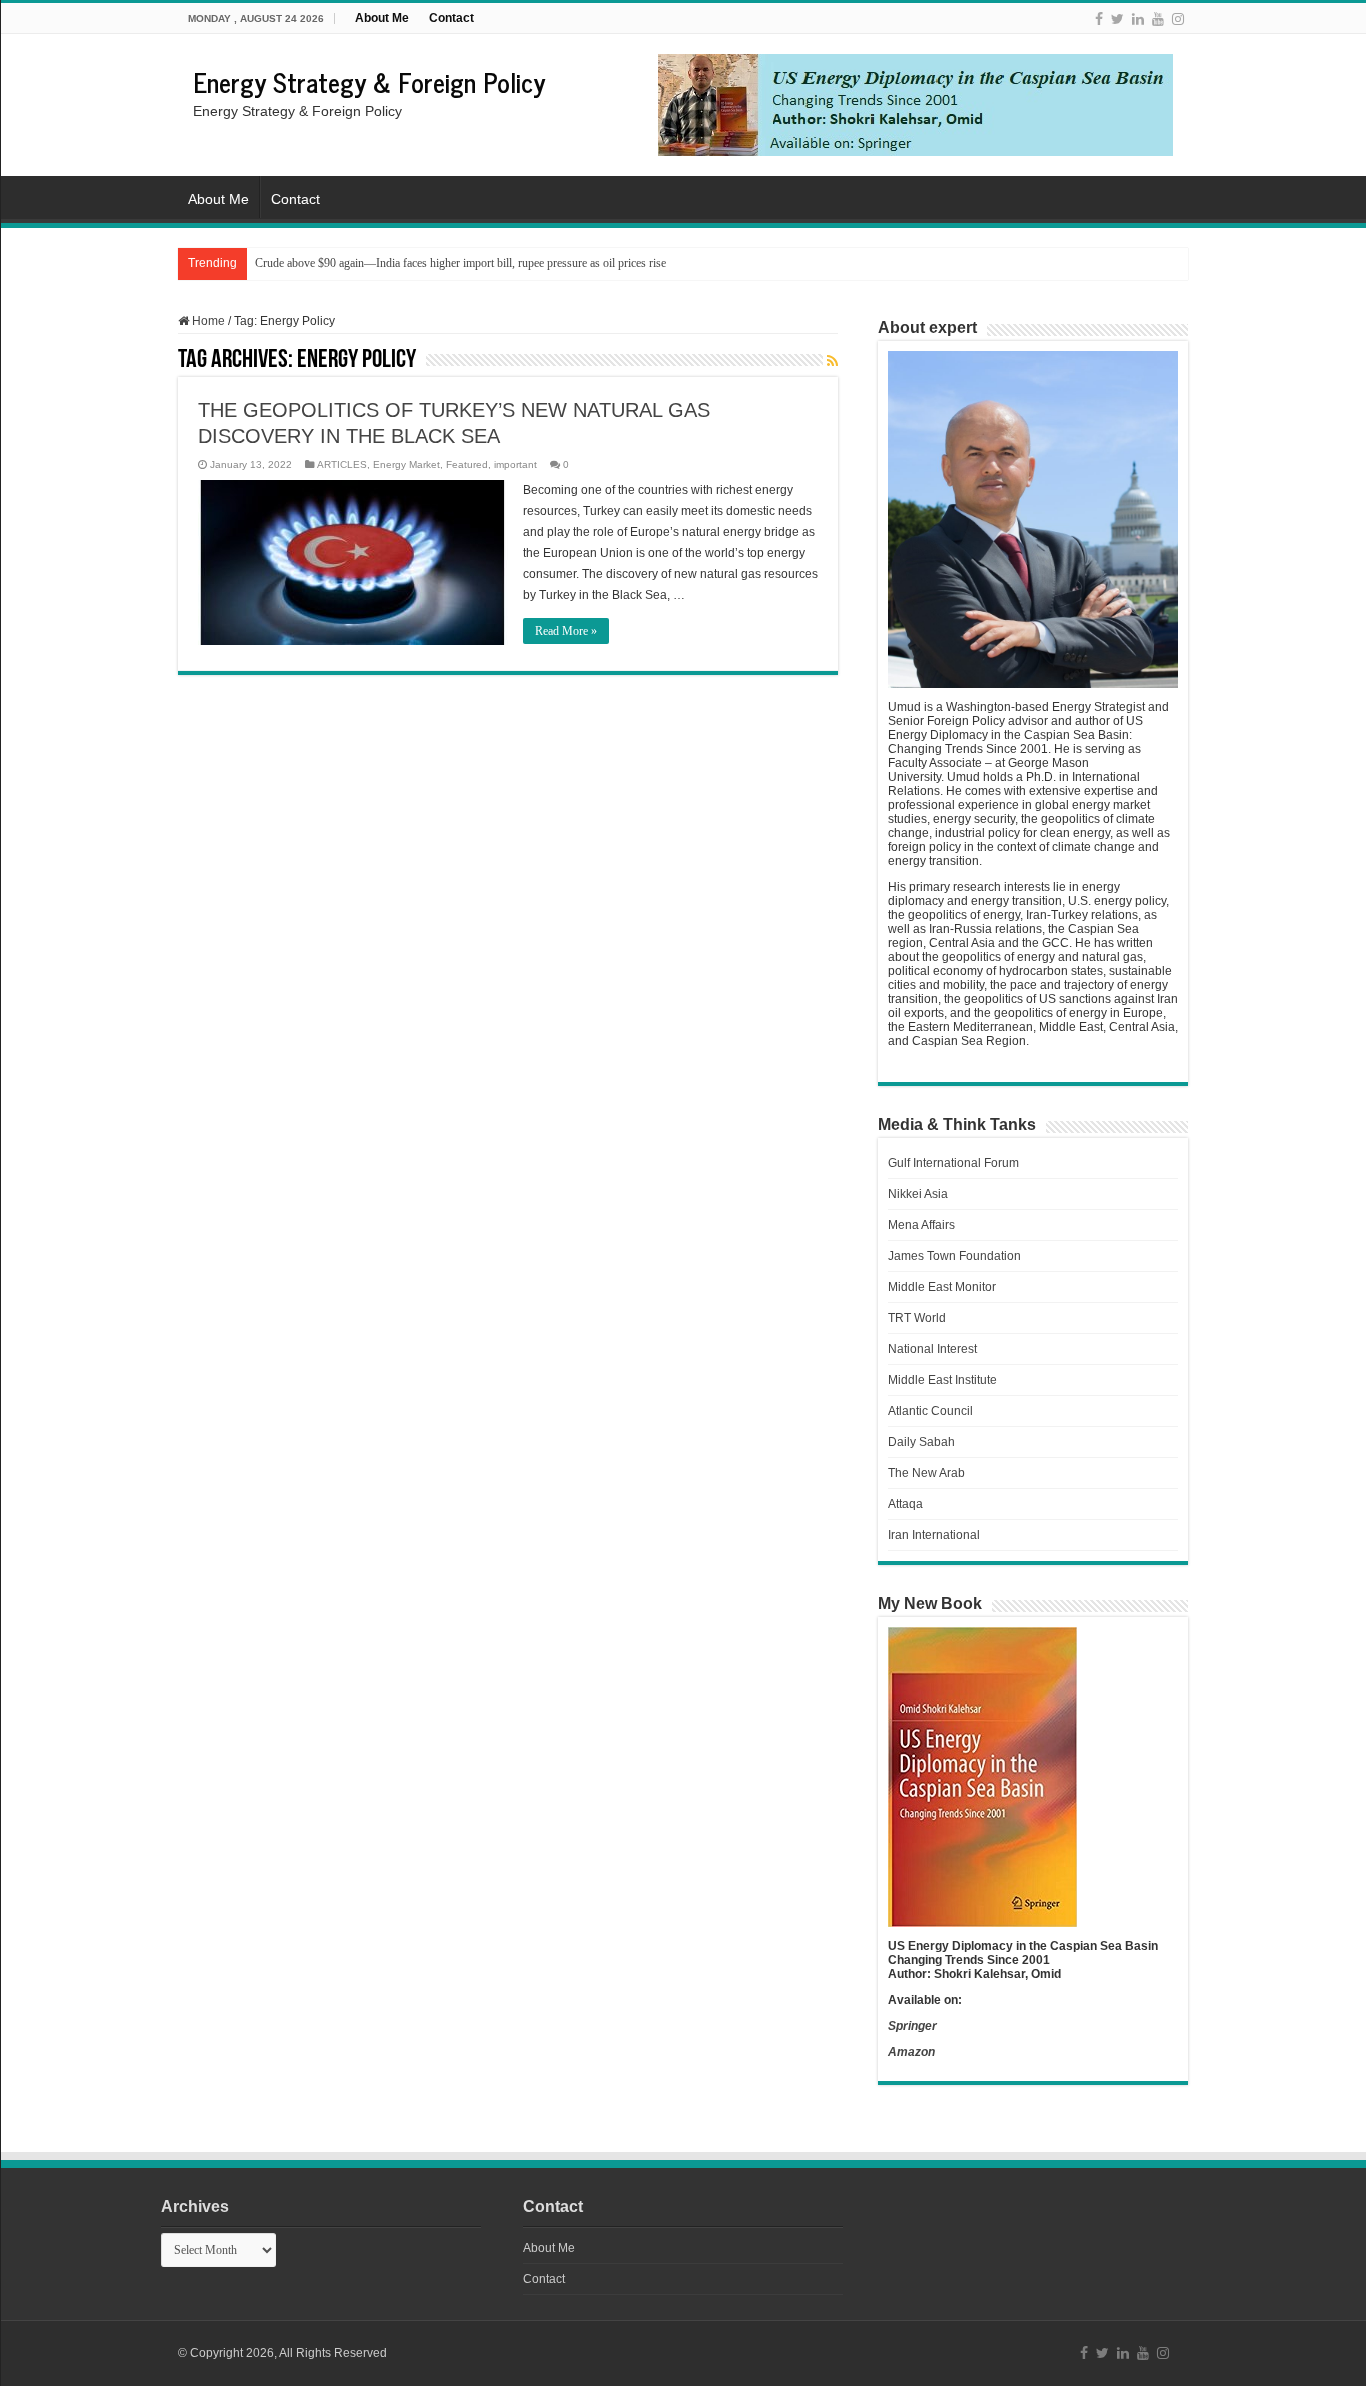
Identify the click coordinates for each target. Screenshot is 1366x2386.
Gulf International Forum (953, 1163)
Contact (451, 18)
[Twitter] (1117, 19)
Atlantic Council (930, 1411)
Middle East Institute (942, 1380)
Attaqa (905, 1504)
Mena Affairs (921, 1225)
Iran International (934, 1535)
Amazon (911, 2052)
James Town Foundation (954, 1256)
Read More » (566, 631)
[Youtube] (1158, 19)
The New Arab (926, 1473)
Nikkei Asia (918, 1194)
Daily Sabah (921, 1442)
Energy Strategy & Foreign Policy (369, 81)
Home (207, 321)
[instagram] (1178, 19)
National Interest (932, 1349)
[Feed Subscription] (832, 361)
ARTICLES (342, 464)
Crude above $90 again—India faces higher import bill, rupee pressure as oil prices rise (460, 263)
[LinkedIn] (1138, 19)
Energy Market (406, 464)
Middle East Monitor (942, 1287)
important (515, 464)
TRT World (917, 1318)
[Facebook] (1099, 19)
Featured (467, 464)
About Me (382, 18)
